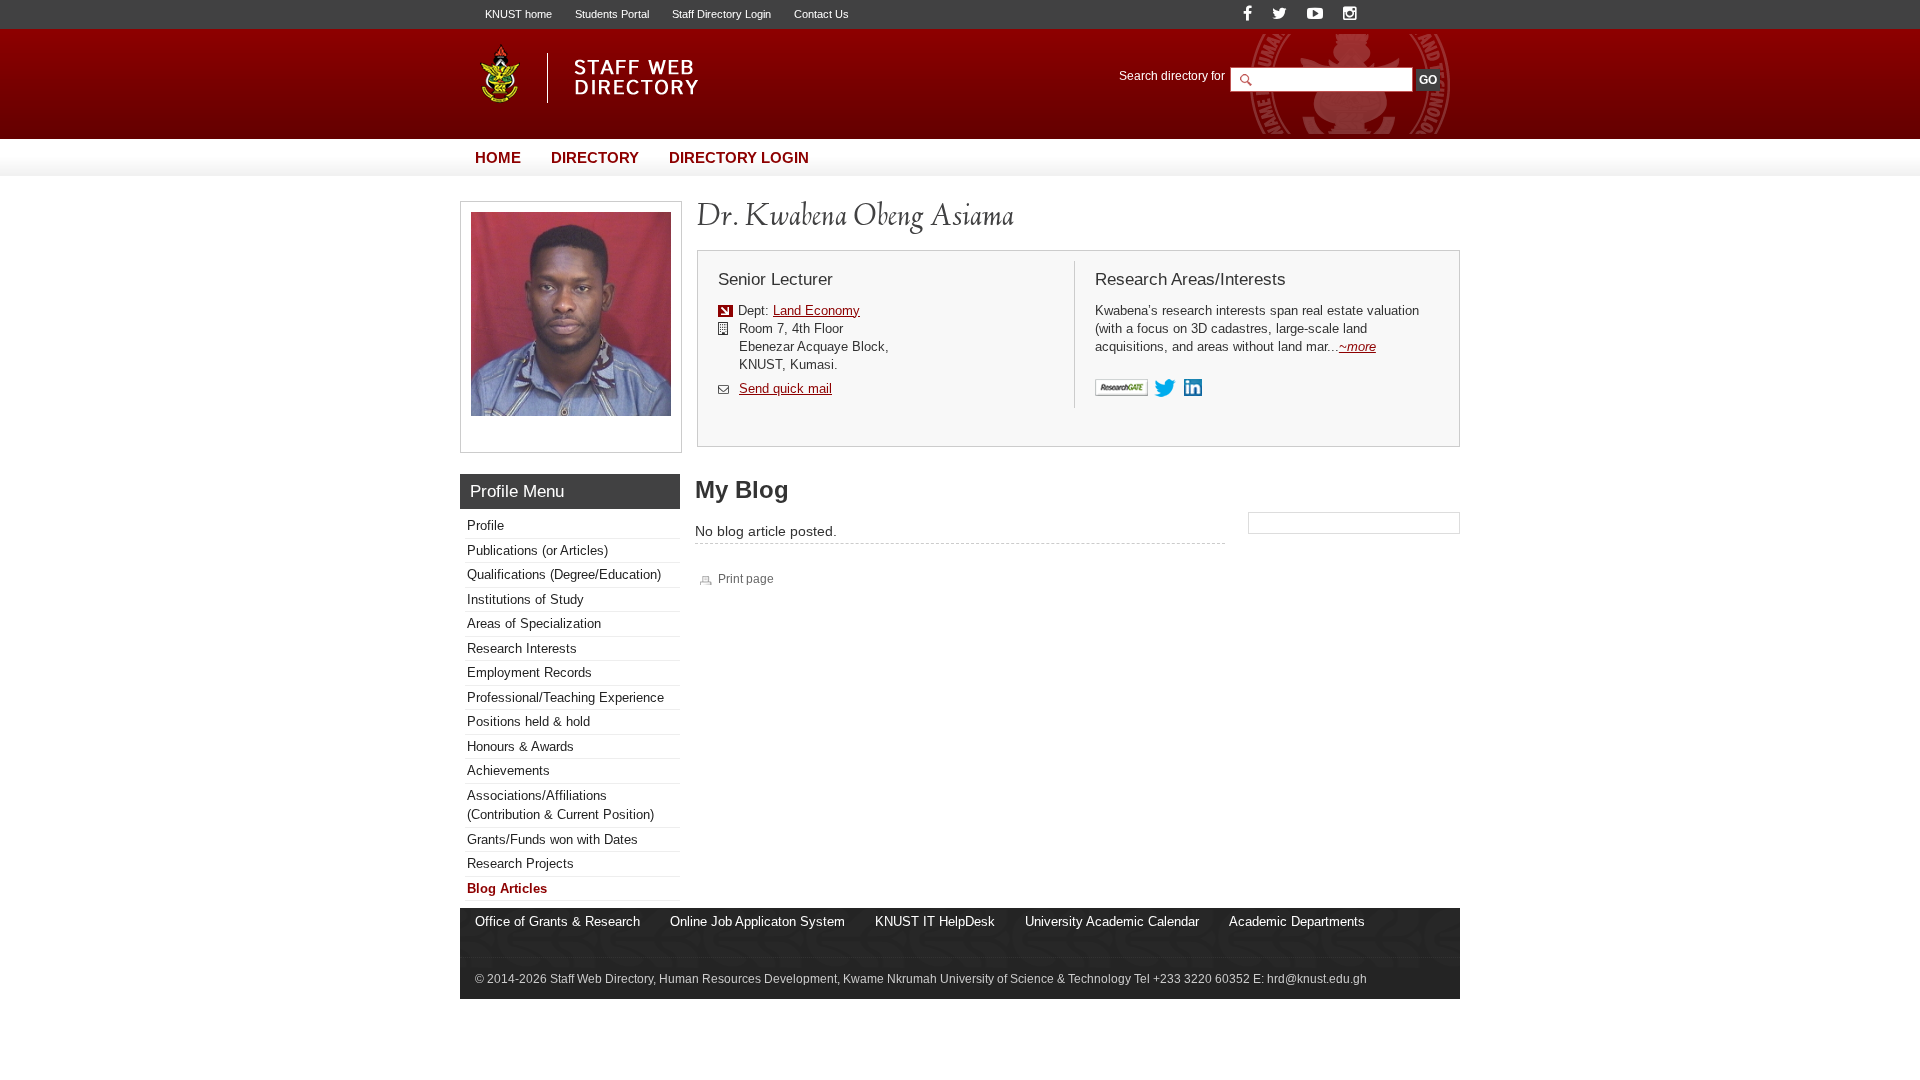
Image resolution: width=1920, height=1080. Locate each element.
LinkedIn (1195, 389)
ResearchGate (1121, 388)
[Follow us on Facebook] (1247, 13)
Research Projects (520, 863)
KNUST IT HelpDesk (935, 921)
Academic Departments (1297, 921)
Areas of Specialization (534, 623)
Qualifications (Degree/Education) (564, 574)
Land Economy (816, 310)
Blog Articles (507, 888)
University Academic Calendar (1112, 921)
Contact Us (821, 14)
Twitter (1165, 389)
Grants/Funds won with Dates (552, 839)
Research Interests (522, 648)
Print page (746, 578)
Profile (485, 525)
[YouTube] (1315, 13)
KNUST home (518, 14)
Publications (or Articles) (537, 550)
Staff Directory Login (721, 14)
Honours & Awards (520, 746)
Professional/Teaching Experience (565, 697)
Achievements (508, 770)
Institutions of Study (525, 599)
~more (1357, 346)
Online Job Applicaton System (757, 921)
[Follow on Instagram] (1350, 13)
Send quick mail (785, 388)
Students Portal (612, 14)
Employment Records (529, 672)
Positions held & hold (528, 721)
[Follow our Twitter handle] (1279, 13)
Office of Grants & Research (557, 921)
